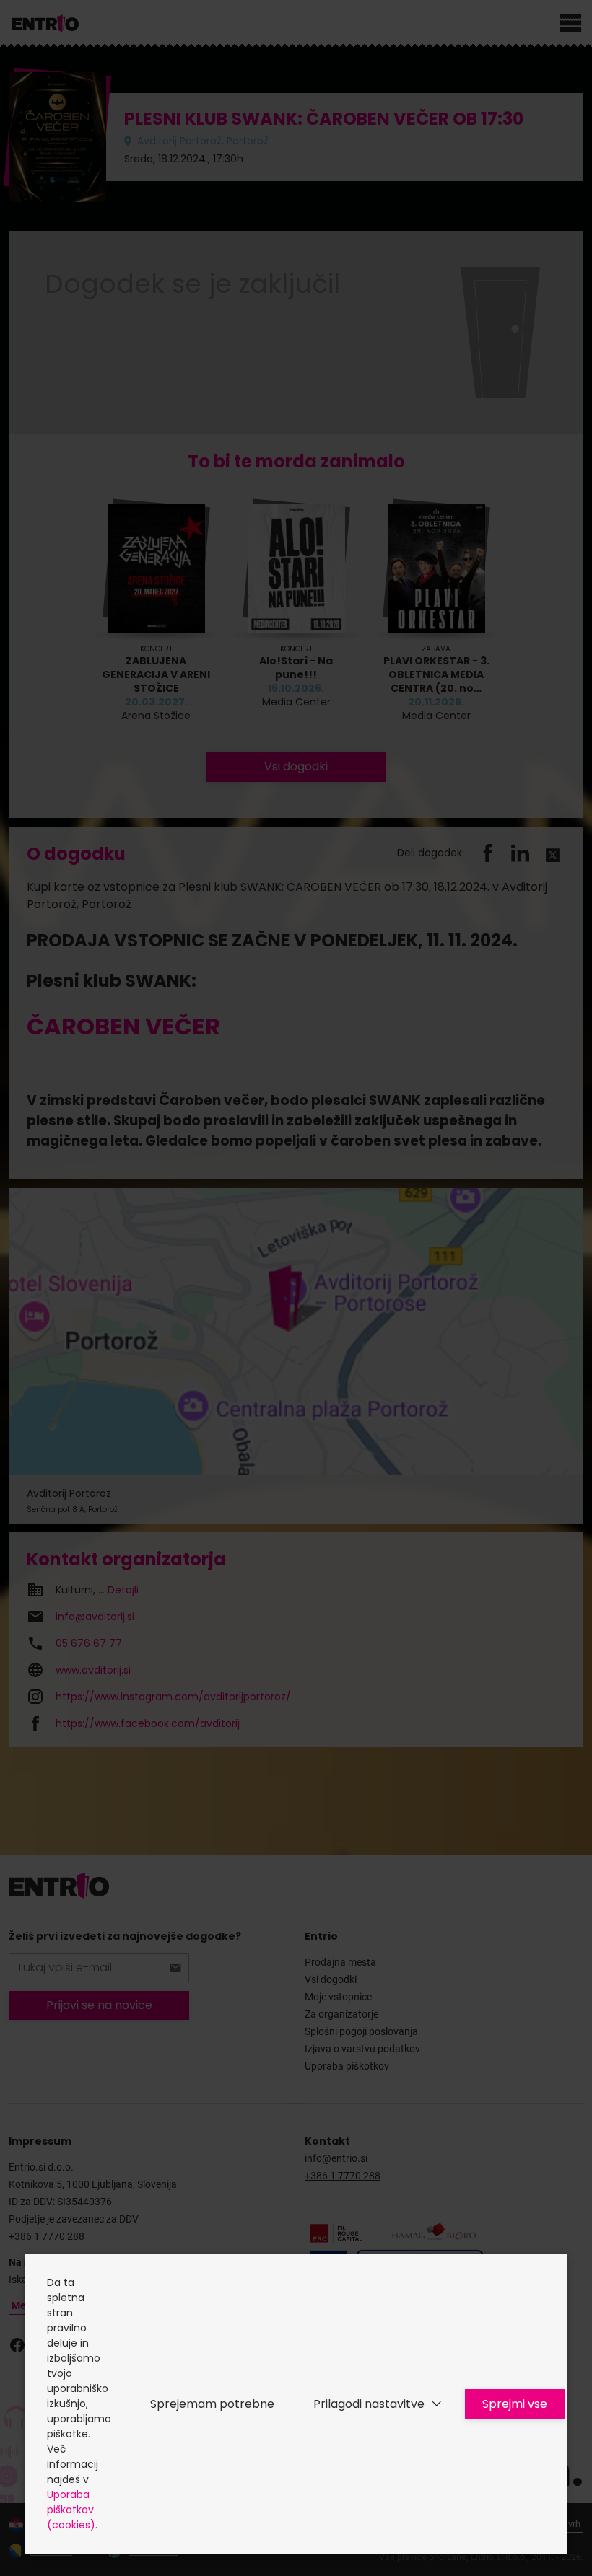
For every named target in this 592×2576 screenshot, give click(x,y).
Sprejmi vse (515, 2404)
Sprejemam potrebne (212, 2404)
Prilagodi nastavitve (369, 2404)
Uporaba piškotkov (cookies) (71, 2510)
